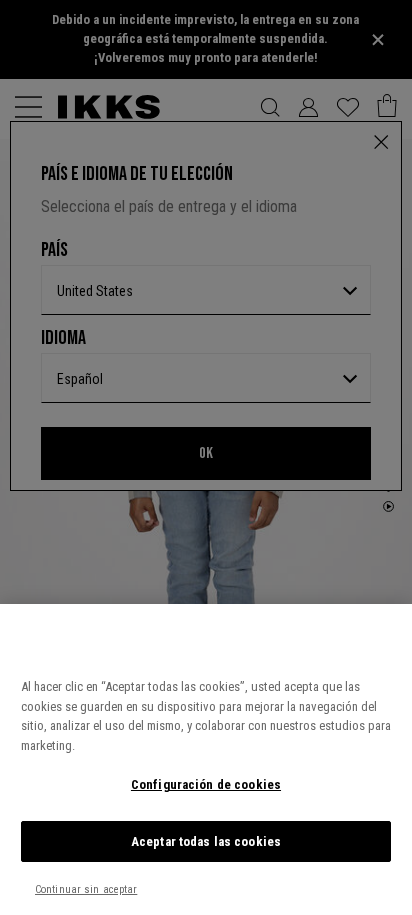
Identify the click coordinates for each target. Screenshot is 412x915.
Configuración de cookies (206, 784)
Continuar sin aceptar (86, 889)
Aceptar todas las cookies (206, 841)
